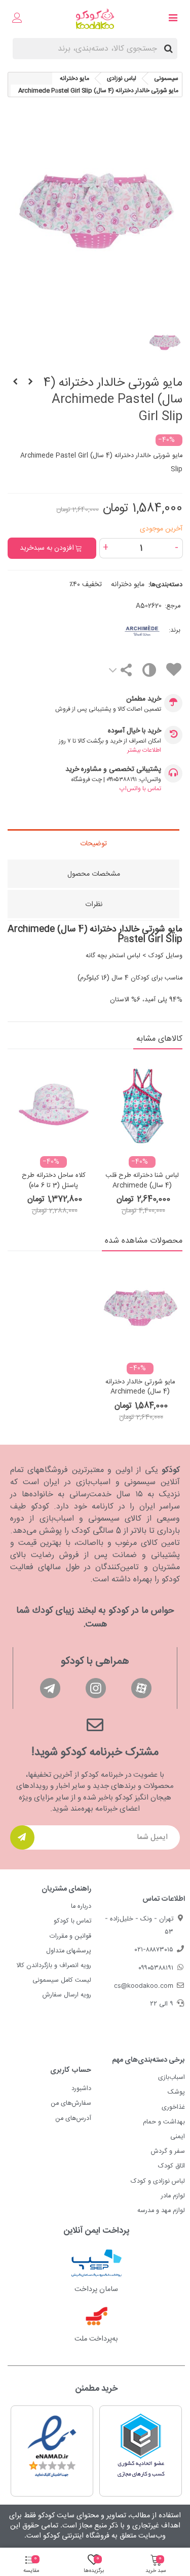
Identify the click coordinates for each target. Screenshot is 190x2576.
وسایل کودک (165, 956)
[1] (22, 1837)
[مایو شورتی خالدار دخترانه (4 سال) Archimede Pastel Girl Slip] (140, 1310)
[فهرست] (173, 19)
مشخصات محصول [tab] (94, 874)
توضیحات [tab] (93, 844)
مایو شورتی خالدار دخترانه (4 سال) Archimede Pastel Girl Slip (140, 1392)
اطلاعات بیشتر (144, 750)
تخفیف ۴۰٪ (86, 585)
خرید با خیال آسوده (135, 731)
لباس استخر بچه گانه (113, 956)
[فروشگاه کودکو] (95, 19)
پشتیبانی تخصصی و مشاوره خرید (113, 770)
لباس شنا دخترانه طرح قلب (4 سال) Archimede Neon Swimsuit (142, 1186)
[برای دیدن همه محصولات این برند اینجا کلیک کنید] (126, 630)
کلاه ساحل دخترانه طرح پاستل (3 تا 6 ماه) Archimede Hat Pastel (53, 1186)
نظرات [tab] (94, 905)
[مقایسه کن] (149, 672)
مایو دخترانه (128, 585)
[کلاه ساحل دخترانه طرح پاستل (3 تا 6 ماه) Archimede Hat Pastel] (53, 1105)
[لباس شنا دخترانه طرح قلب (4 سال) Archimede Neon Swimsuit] (142, 1105)
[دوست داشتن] (173, 671)
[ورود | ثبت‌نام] (17, 19)
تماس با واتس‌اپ (140, 789)
